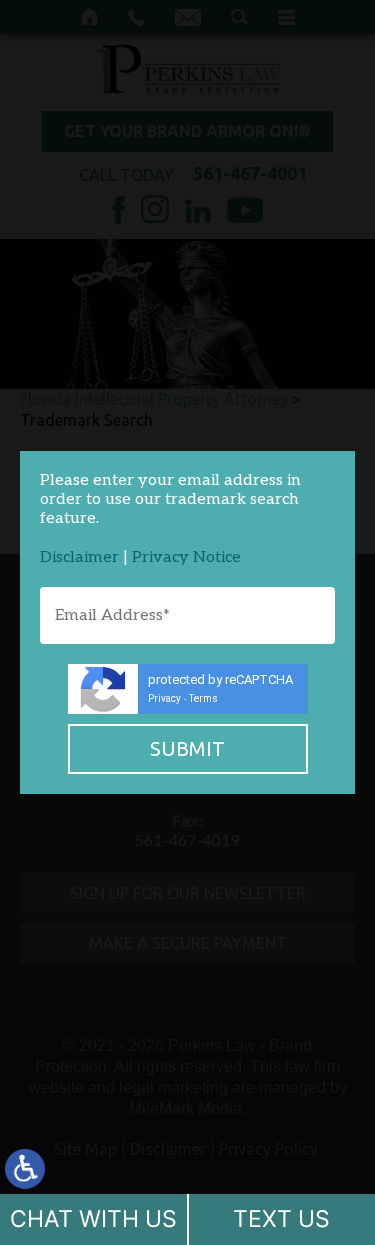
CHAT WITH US (93, 1219)
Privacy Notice (186, 557)
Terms (203, 698)
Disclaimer (79, 557)
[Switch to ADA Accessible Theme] (25, 1169)
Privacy (164, 698)
